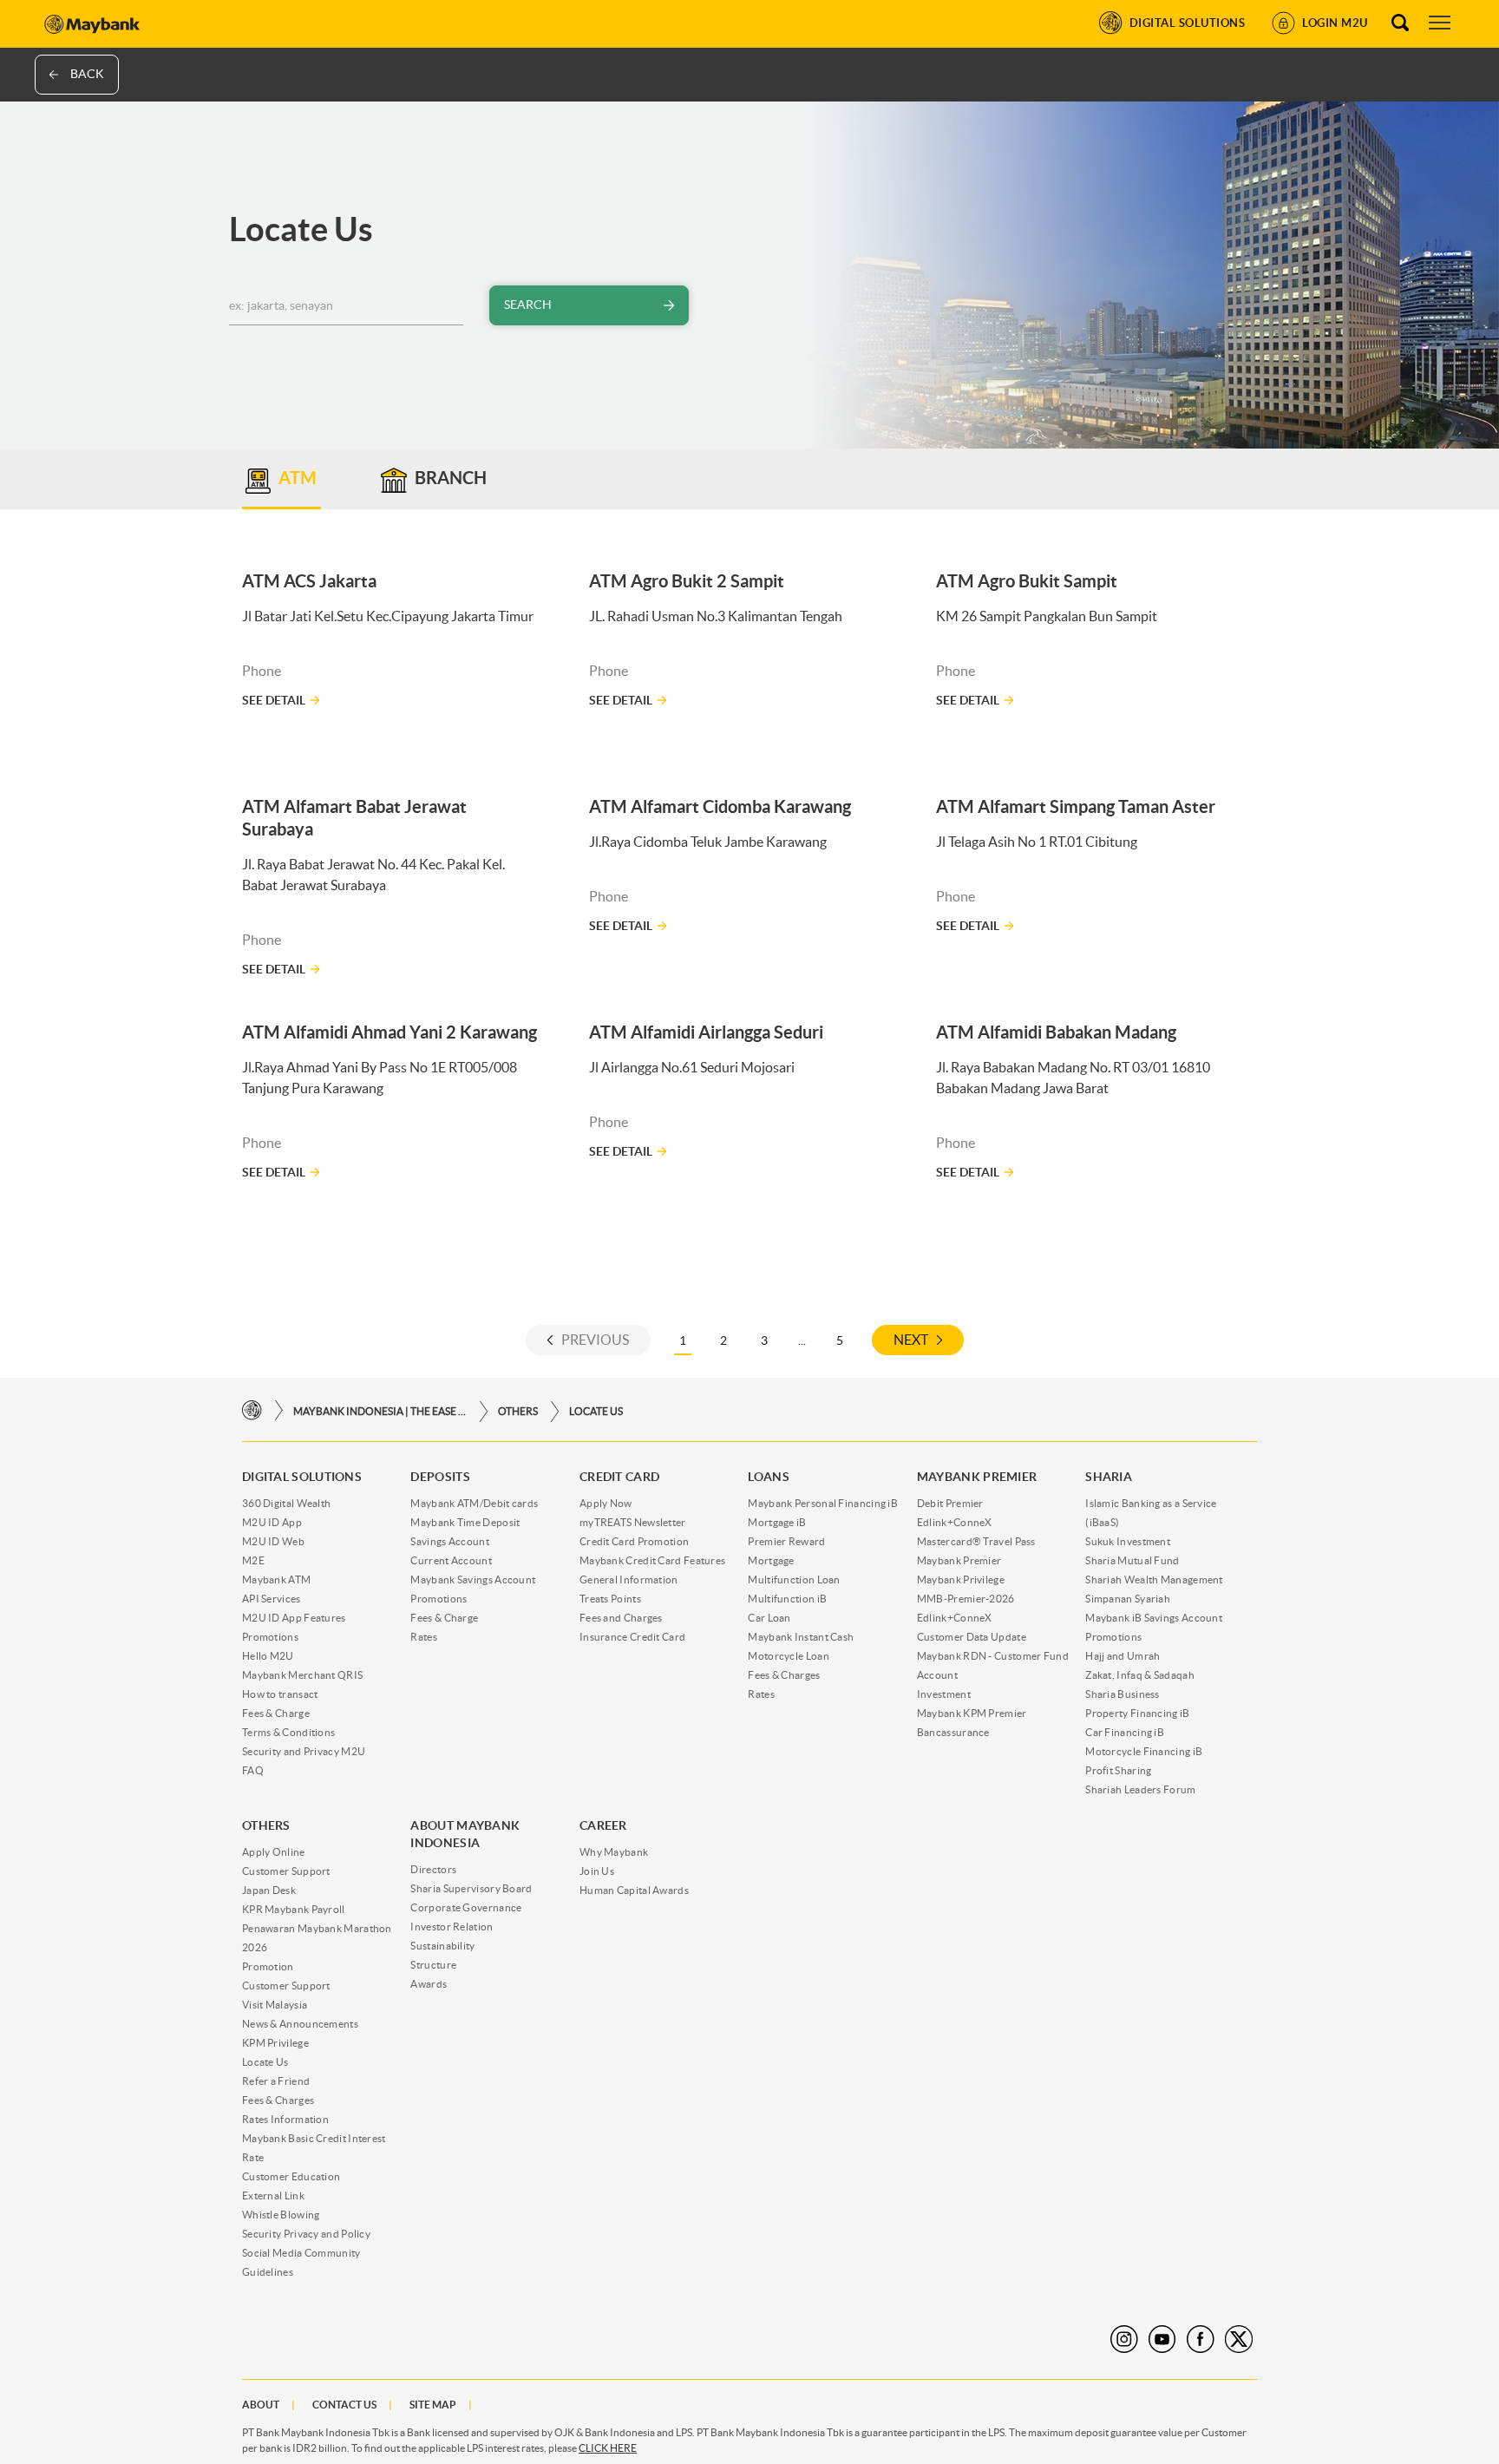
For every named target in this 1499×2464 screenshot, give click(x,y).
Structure (433, 1965)
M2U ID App (272, 1522)
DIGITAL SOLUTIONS (302, 1477)
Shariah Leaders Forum (1140, 1789)
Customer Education (291, 2176)
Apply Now (606, 1503)
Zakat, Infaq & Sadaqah (1140, 1675)
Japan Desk (269, 1890)
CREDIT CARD (619, 1477)
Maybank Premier (959, 1560)
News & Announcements (300, 2024)
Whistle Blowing (281, 2215)
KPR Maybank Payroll (294, 1909)
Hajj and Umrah (1123, 1656)
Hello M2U (268, 1656)
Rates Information (285, 2119)
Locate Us (596, 1411)
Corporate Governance (466, 1907)
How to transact (280, 1694)
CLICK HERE (608, 2448)
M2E (253, 1560)
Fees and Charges (621, 1618)
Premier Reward (786, 1541)
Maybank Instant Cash (801, 1637)
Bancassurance (953, 1732)
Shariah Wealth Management (1154, 1579)
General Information (629, 1579)
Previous (595, 1340)
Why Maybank (614, 1852)
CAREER (603, 1825)
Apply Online (274, 1852)
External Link (273, 2195)
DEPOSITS (440, 1477)
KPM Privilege (275, 2043)
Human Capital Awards (634, 1890)
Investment (944, 1694)
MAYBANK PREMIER (977, 1477)
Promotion (268, 1966)
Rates (424, 1637)
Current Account (451, 1560)
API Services (272, 1599)
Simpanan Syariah (1128, 1599)
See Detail (274, 700)
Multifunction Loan (794, 1579)
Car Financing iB (1125, 1732)
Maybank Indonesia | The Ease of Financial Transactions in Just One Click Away (380, 1411)
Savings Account (450, 1541)
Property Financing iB (1137, 1713)
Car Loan (769, 1618)
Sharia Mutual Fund (1132, 1560)
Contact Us (344, 2405)
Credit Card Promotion (634, 1541)
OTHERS (518, 1411)
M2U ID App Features (294, 1618)
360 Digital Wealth (286, 1503)
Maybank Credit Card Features (652, 1560)
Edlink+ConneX (955, 1522)
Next (911, 1340)
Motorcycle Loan (789, 1656)
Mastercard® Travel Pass (976, 1541)
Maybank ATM (276, 1579)
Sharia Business (1123, 1694)
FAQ (253, 1770)
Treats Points (610, 1599)
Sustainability (442, 1946)
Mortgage (771, 1560)
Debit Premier (950, 1503)
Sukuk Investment (1128, 1541)
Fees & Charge (276, 1713)
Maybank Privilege (961, 1579)
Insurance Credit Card (632, 1637)
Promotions (270, 1637)
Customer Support (286, 1871)
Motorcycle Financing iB (1144, 1751)
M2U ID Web (273, 1541)
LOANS (769, 1477)
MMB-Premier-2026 (966, 1599)
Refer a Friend (276, 2081)
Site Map (433, 2405)
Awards (429, 1984)
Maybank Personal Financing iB (823, 1503)
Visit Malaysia (275, 2005)
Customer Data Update (972, 1637)
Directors (433, 1869)
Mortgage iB (777, 1522)
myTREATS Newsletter (633, 1522)
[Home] (252, 1411)
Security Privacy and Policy (306, 2234)
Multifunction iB (787, 1599)
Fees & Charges (784, 1675)
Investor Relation (452, 1927)
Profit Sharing (1118, 1770)
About (261, 2405)
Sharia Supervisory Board (471, 1888)
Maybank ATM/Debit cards (474, 1503)
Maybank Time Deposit (465, 1522)
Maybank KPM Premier (972, 1713)
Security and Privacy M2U (304, 1751)
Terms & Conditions (288, 1732)
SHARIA (1109, 1477)
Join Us (597, 1871)
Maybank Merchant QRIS (302, 1675)
